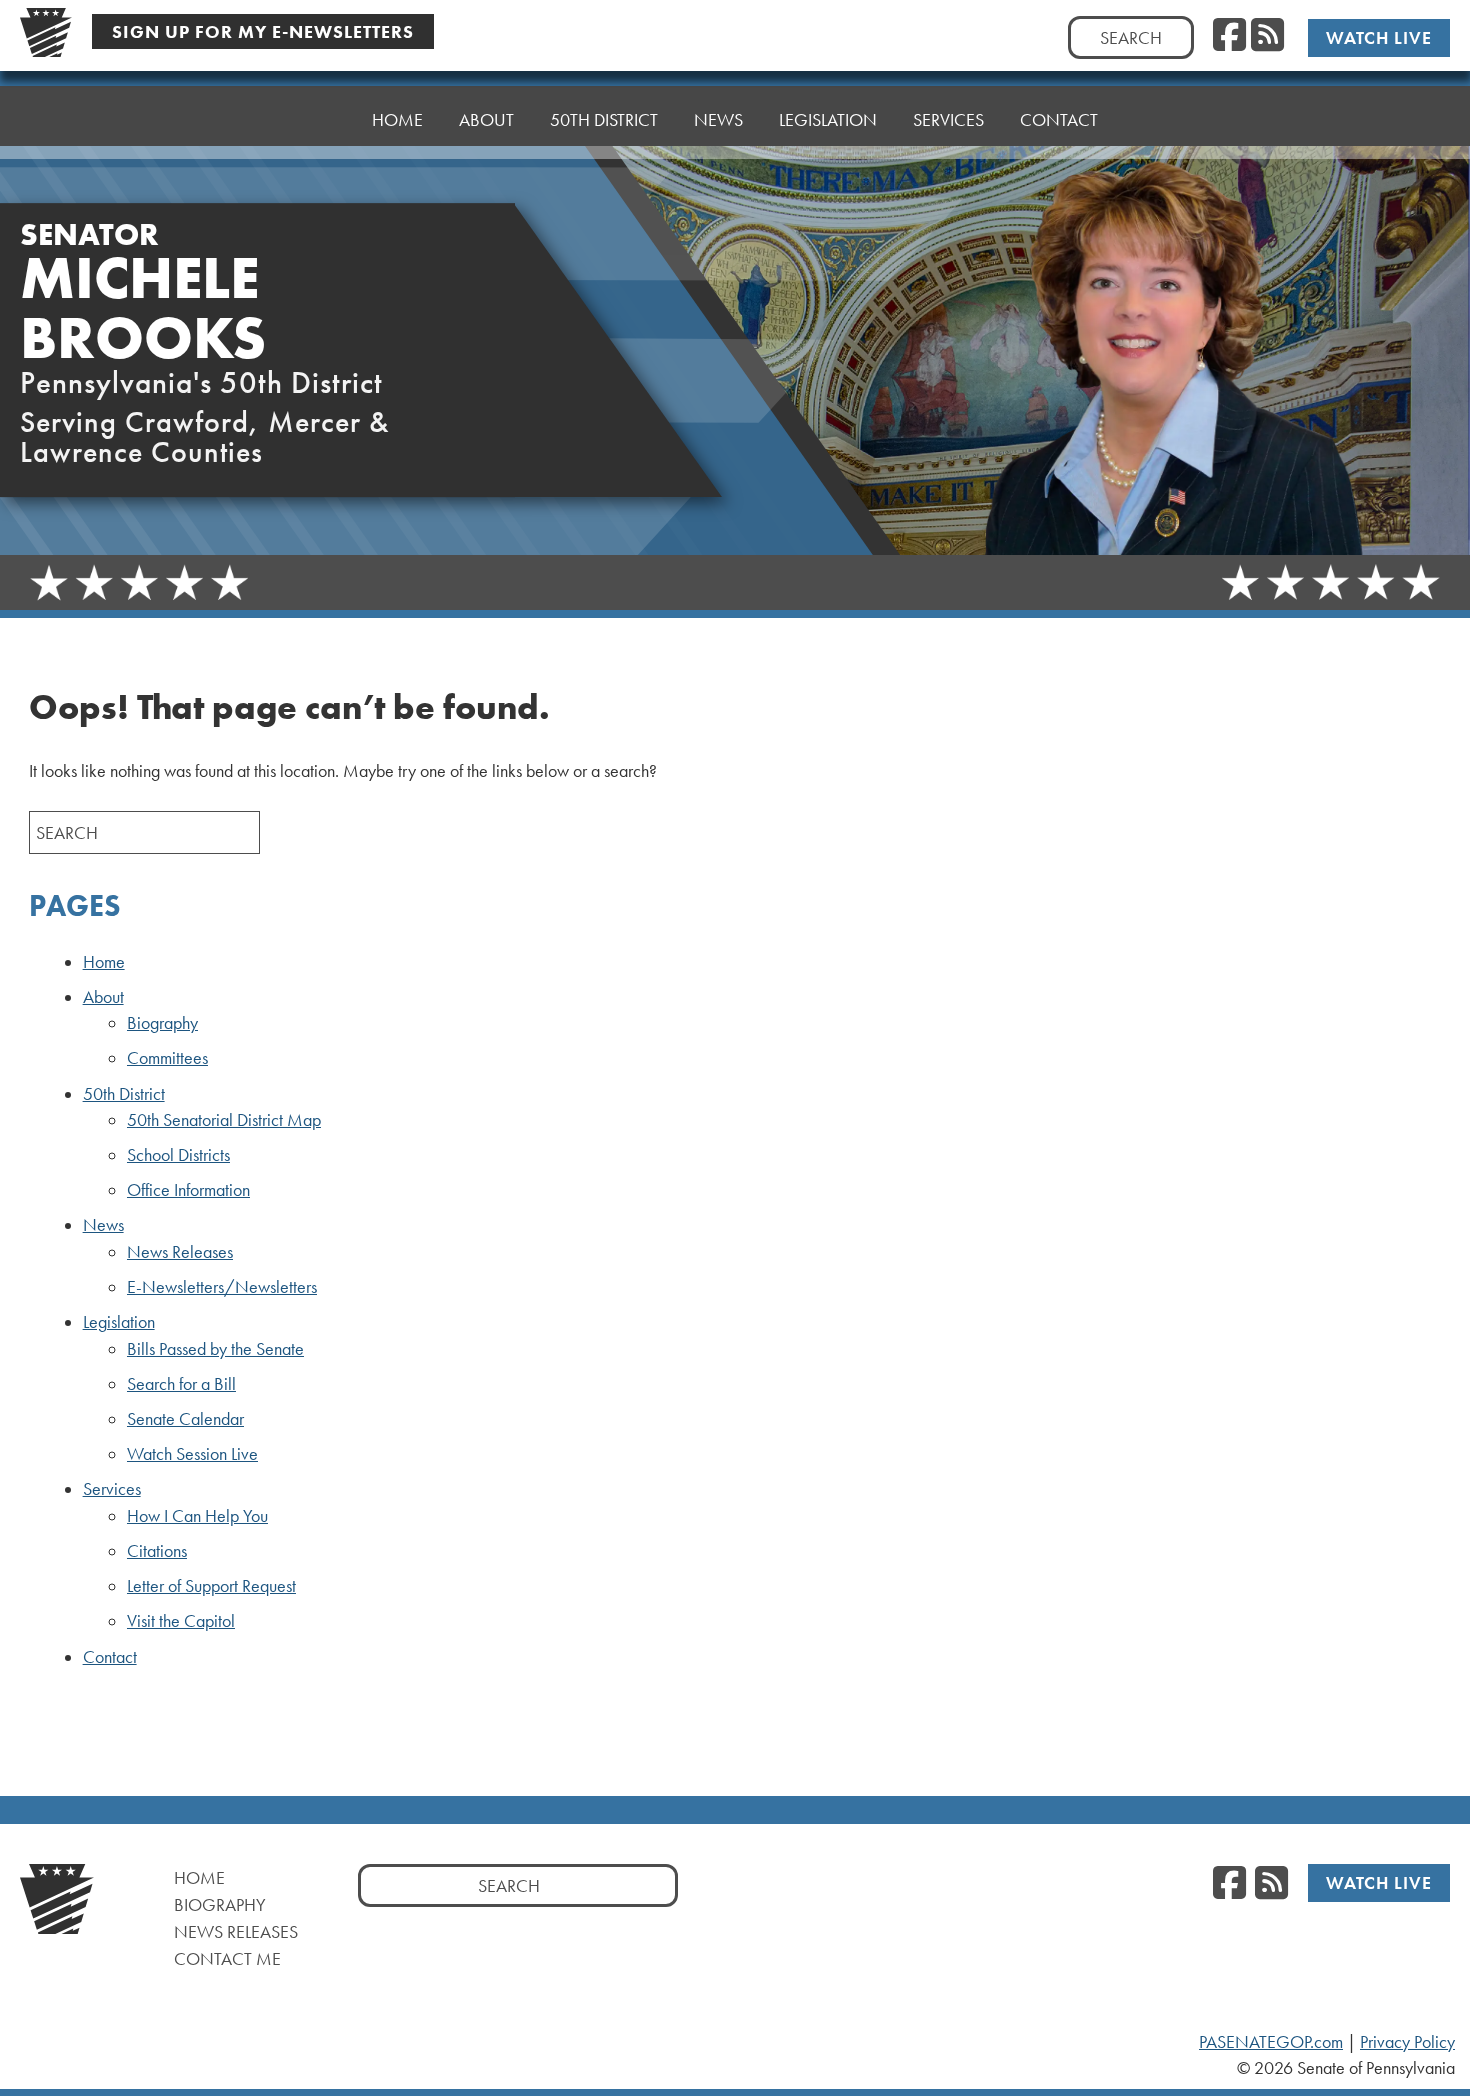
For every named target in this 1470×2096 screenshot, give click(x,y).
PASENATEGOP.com (1271, 2042)
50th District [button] (604, 119)
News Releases (180, 1252)
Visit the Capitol (181, 1621)
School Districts (178, 1155)
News (103, 1225)
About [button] (486, 119)
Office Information (188, 1190)
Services (112, 1489)
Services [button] (948, 119)
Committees (167, 1058)
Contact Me (227, 1958)
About (103, 997)
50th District (124, 1094)
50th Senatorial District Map (224, 1120)
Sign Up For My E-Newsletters (263, 31)
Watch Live (1379, 37)
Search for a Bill (181, 1384)
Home (397, 119)
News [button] (718, 119)
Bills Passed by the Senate (215, 1349)
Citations (157, 1551)
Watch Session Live (192, 1454)
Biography (162, 1023)
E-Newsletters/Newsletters (222, 1287)
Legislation (119, 1322)
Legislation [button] (828, 119)
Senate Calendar (185, 1419)
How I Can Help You (197, 1516)
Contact (1059, 119)
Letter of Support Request (211, 1586)
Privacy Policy (1407, 2042)
